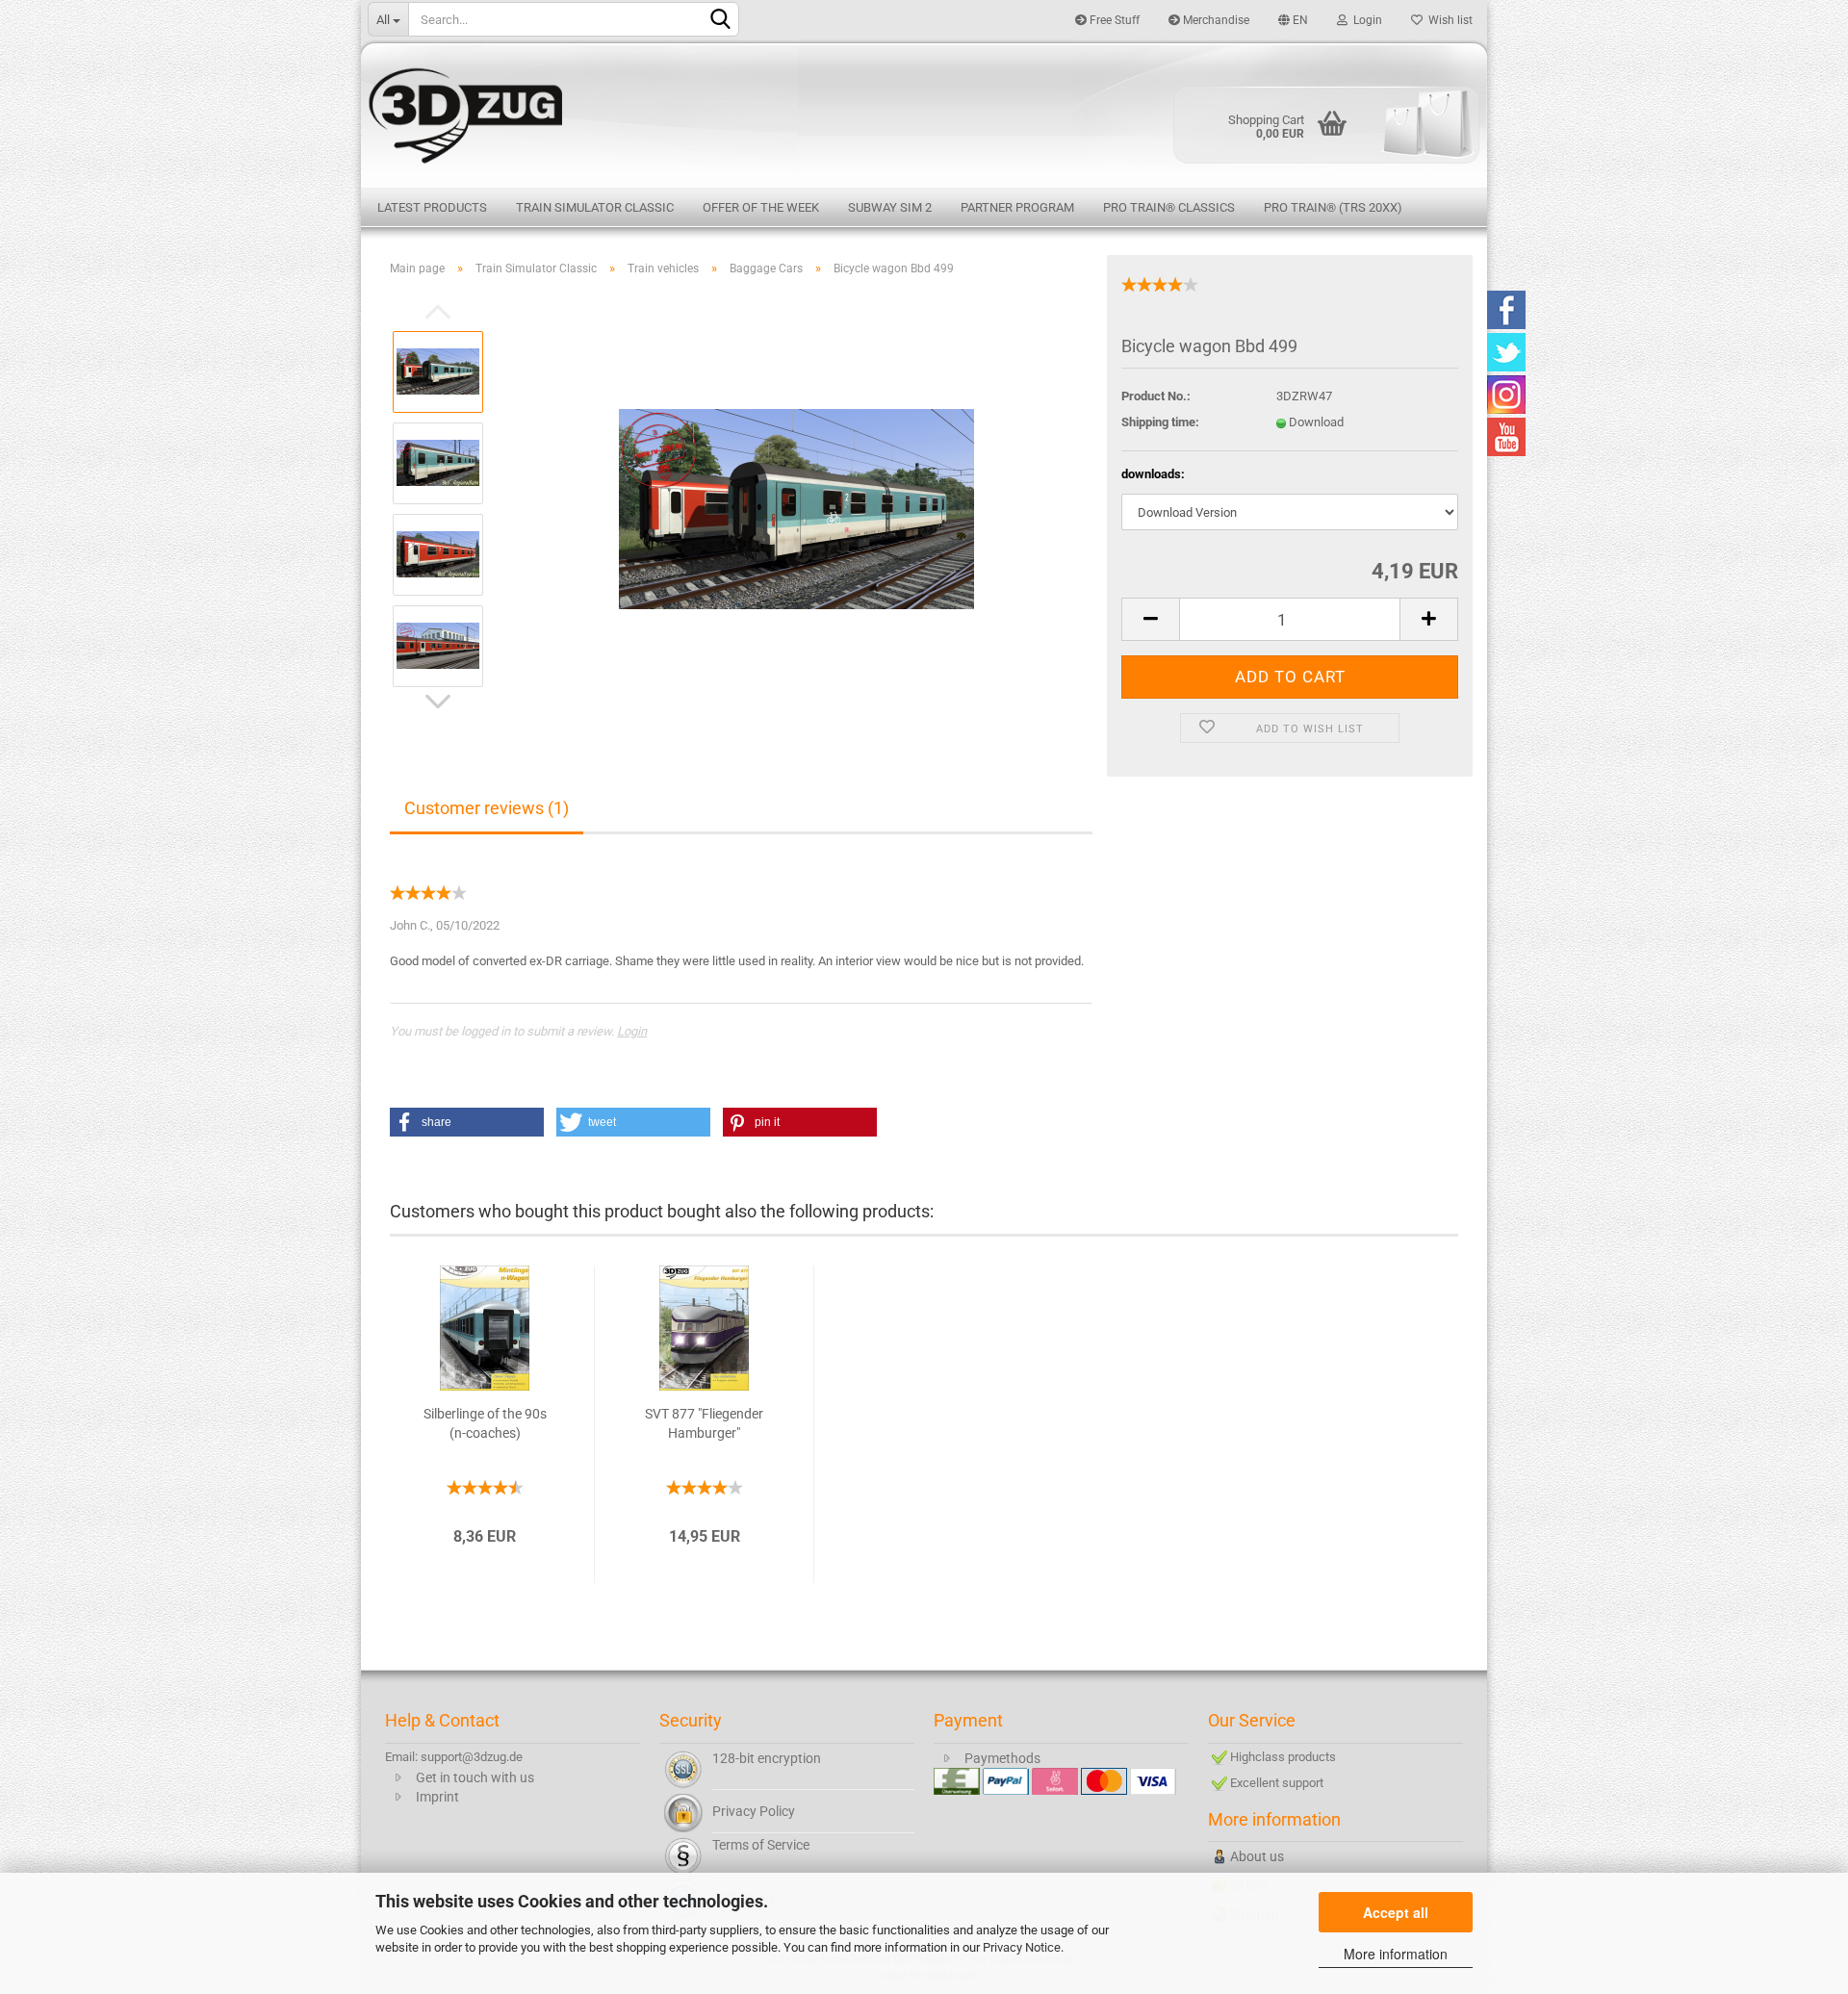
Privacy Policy (754, 1811)
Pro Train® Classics (1169, 207)
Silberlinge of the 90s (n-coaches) (485, 1423)
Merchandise (1215, 20)
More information (1396, 1954)
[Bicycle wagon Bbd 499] (796, 508)
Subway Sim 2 (890, 207)
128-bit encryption (767, 1758)
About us (1257, 1856)
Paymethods (1002, 1758)
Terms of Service (761, 1845)
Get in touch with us (475, 1777)
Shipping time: (1160, 422)
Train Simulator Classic (595, 207)
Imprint (437, 1797)
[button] (467, 1122)
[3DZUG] (924, 113)
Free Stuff (1113, 20)
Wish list (1448, 20)
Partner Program (1017, 207)
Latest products (432, 207)
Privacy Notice (1022, 1947)
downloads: (1153, 474)
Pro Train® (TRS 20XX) (1333, 207)
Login (1365, 20)
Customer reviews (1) (487, 808)
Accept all (1396, 1912)
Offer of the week (761, 207)
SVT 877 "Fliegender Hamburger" (704, 1423)
